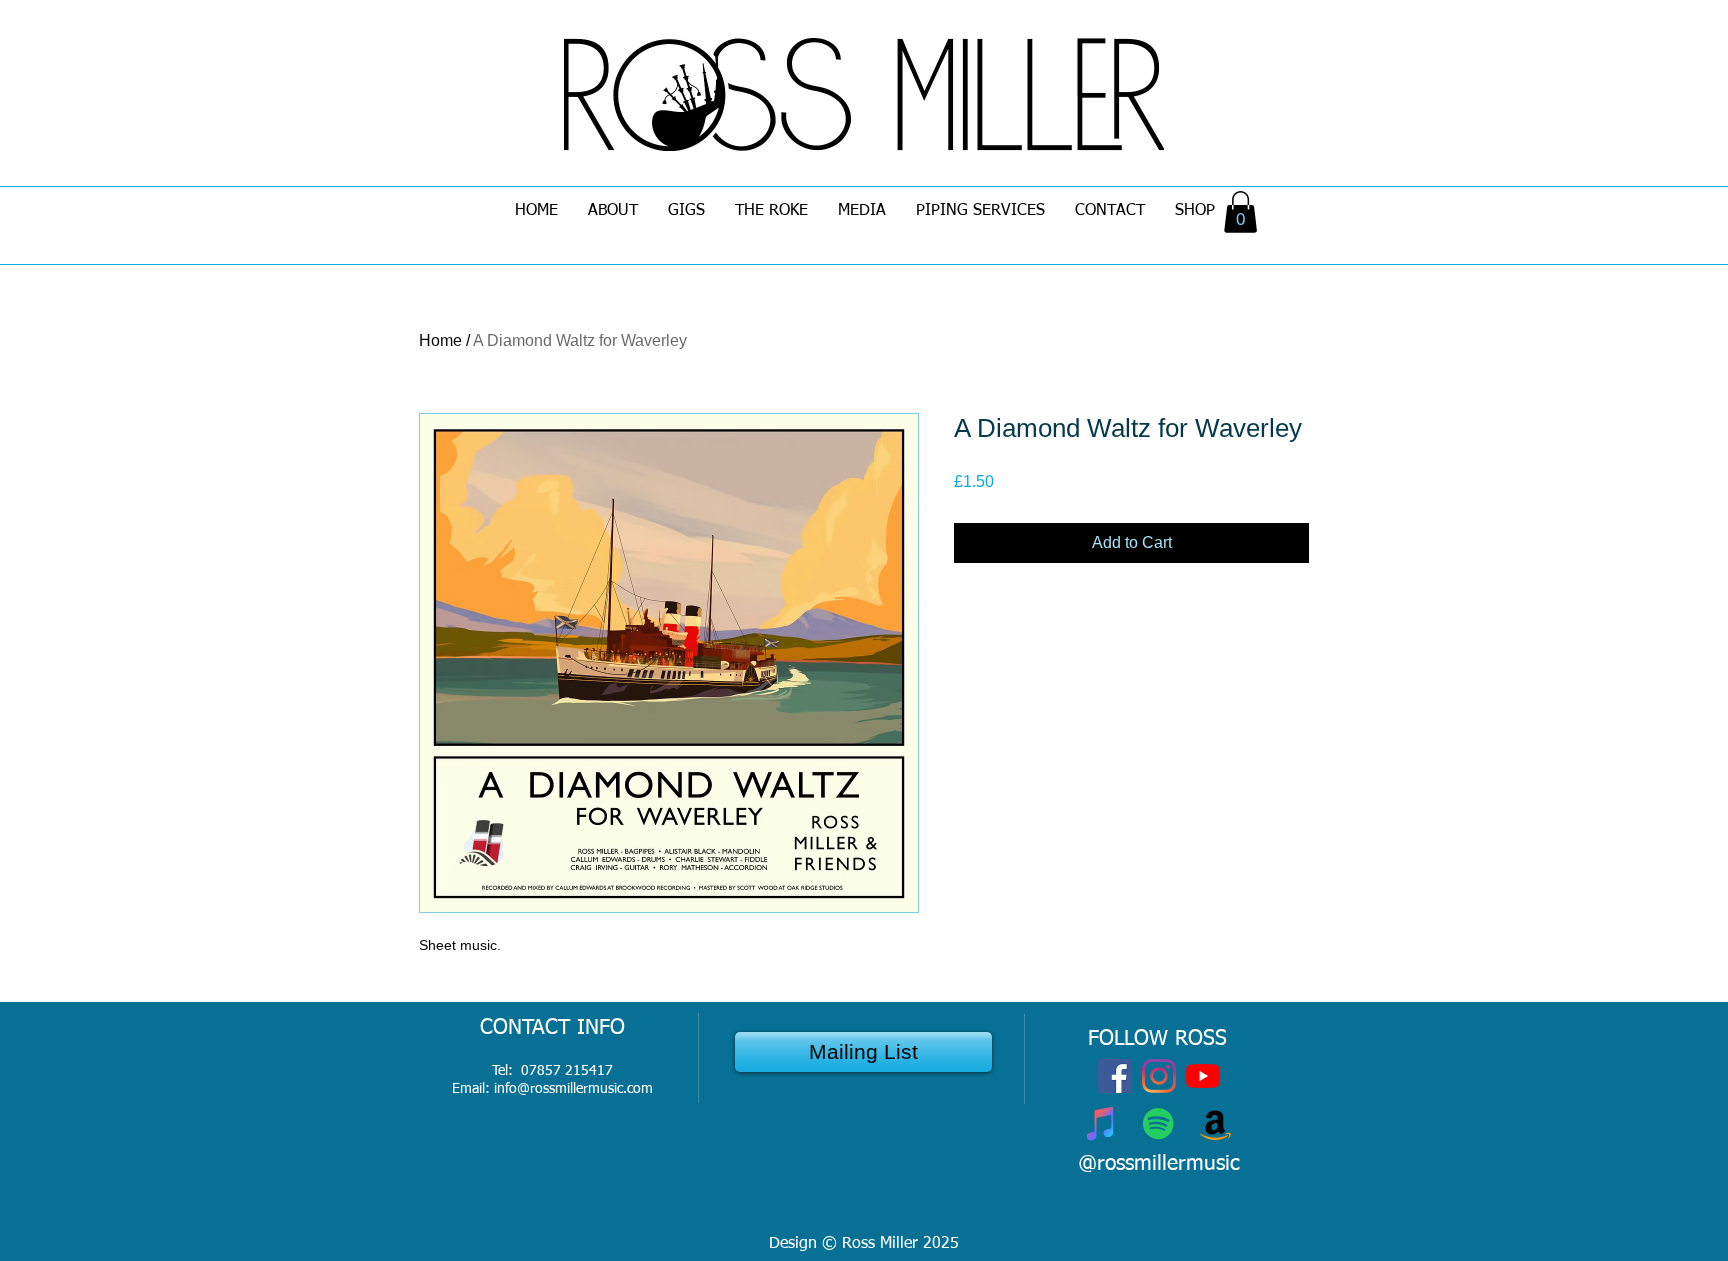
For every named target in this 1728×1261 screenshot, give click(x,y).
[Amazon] (1215, 1123)
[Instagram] (1159, 1076)
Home (440, 340)
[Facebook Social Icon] (1115, 1076)
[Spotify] (1158, 1123)
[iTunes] (1101, 1123)
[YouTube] (1203, 1076)
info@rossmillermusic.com (573, 1089)
